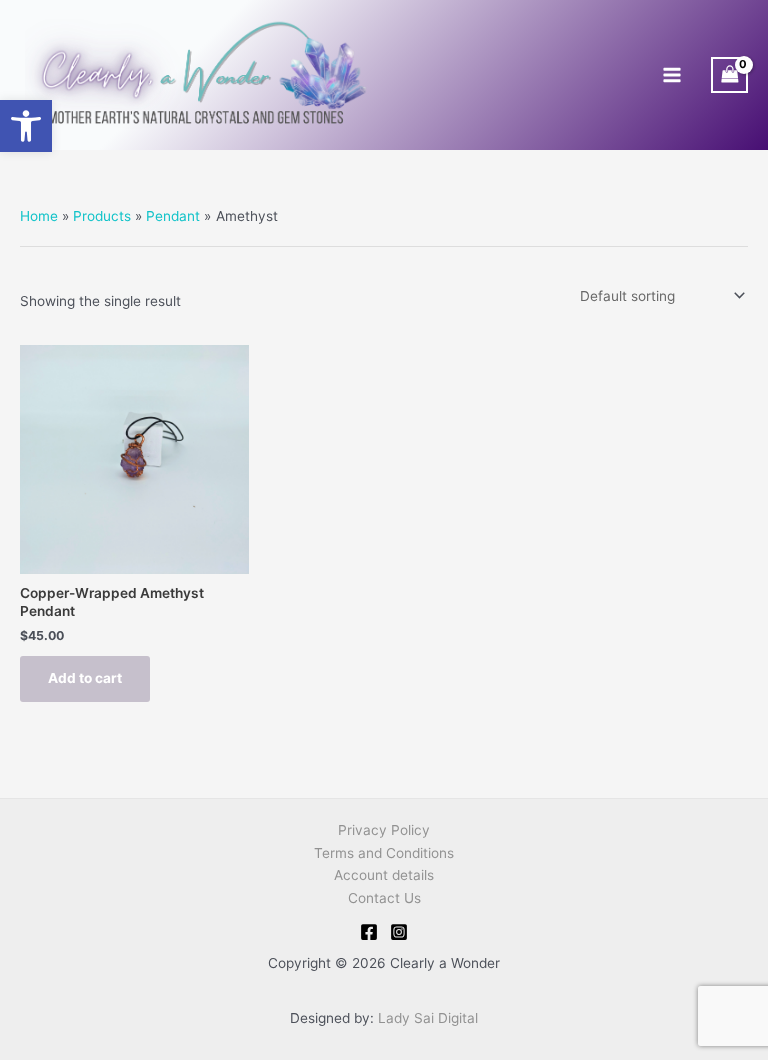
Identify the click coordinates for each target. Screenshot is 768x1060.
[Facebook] (369, 932)
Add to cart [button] (85, 678)
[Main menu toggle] (671, 75)
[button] (26, 126)
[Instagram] (399, 932)
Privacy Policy (384, 830)
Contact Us (384, 898)
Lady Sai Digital (428, 1018)
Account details (384, 875)
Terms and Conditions (384, 853)
